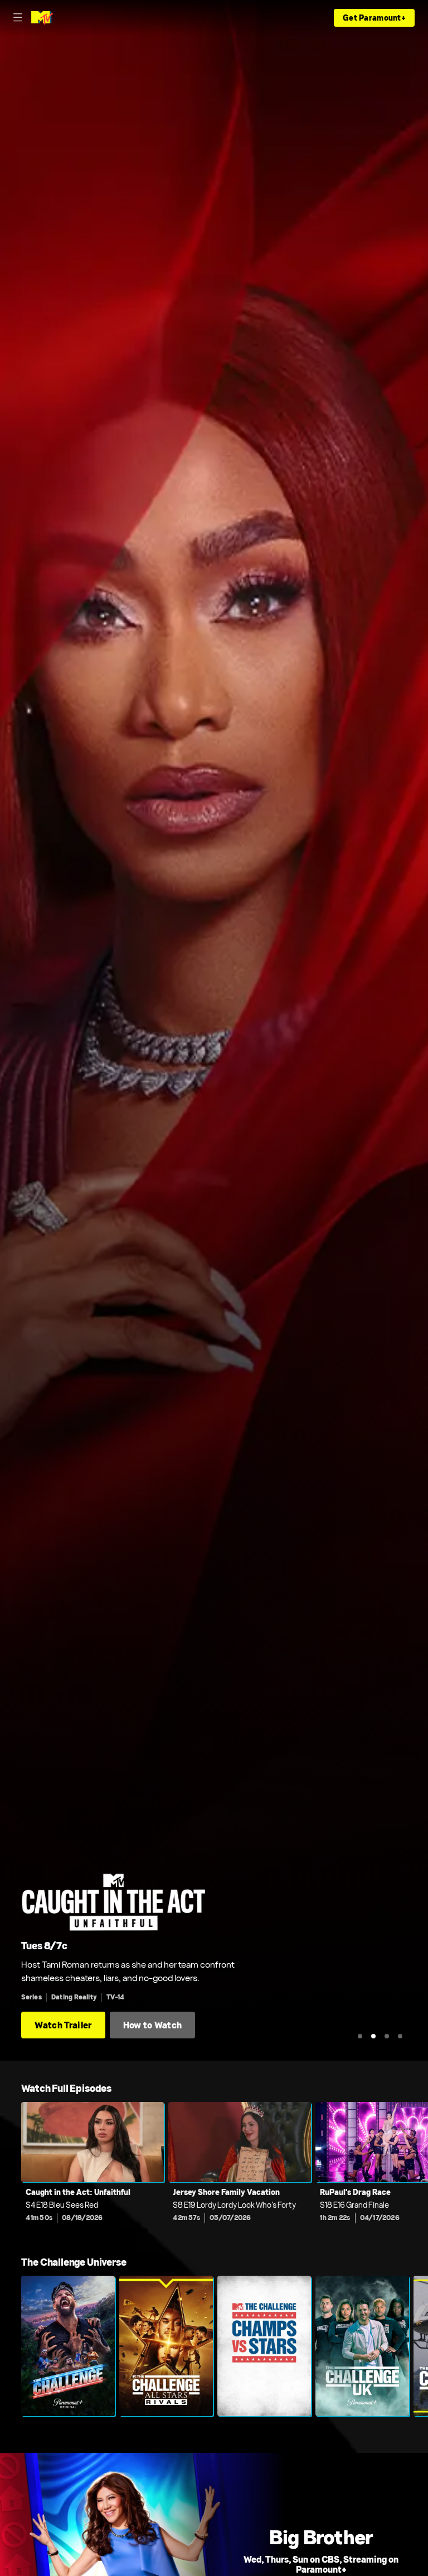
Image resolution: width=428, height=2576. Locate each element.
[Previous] (11, 2170)
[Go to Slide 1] (360, 2036)
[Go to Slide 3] (387, 2036)
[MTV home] (42, 18)
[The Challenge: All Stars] (166, 2346)
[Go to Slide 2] (373, 2036)
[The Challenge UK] (362, 2346)
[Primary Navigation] (18, 18)
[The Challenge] (68, 2346)
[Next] (417, 2170)
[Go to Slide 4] (400, 2036)
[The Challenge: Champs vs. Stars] (264, 2346)
